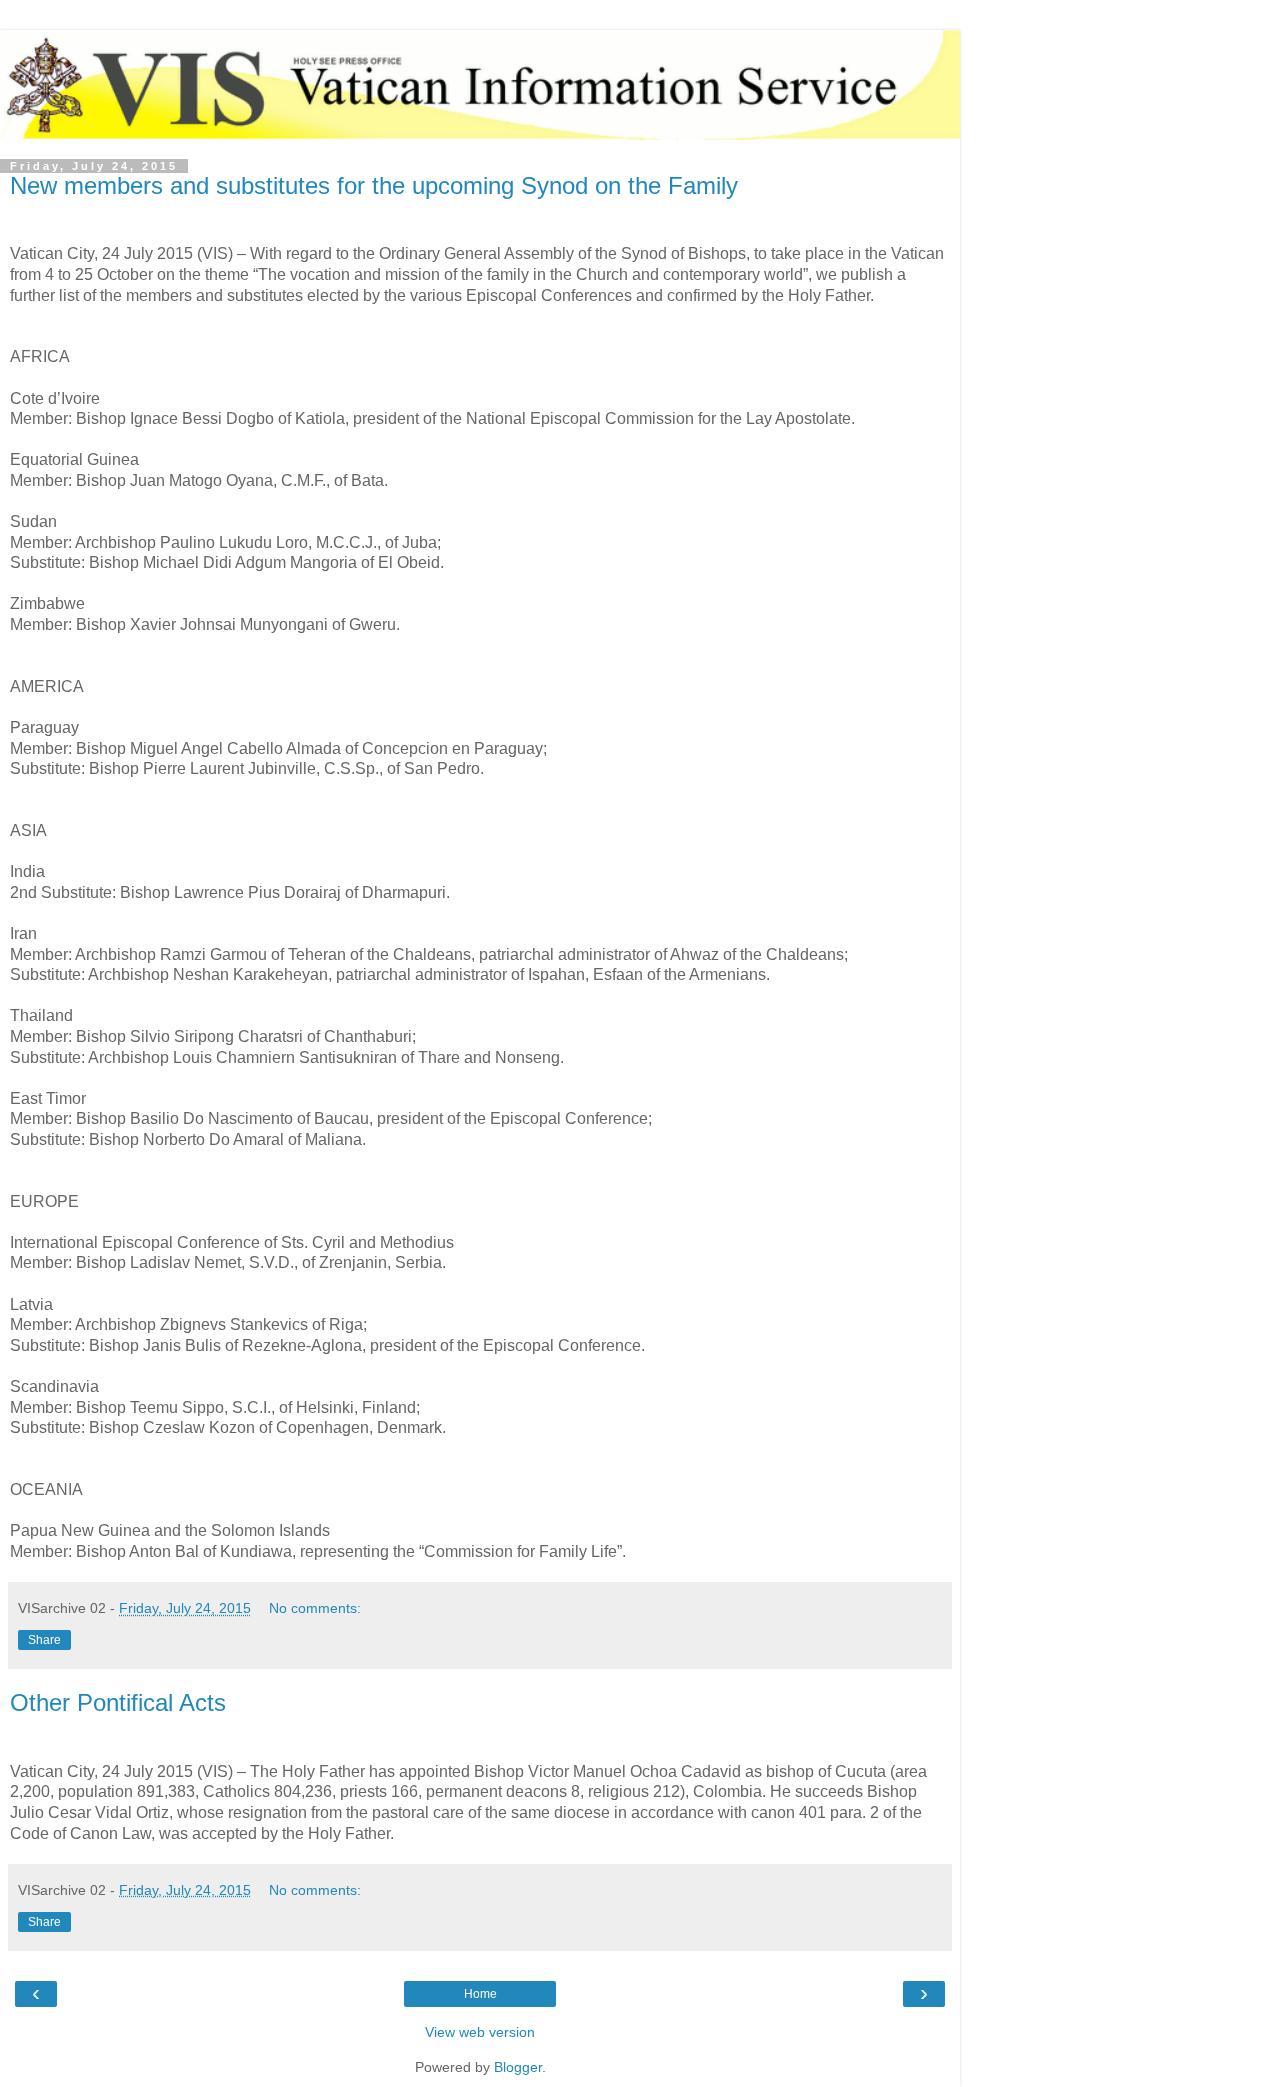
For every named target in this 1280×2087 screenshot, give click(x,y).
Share (44, 1640)
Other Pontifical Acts (118, 1702)
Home (480, 1994)
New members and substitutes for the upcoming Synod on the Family (374, 185)
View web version (480, 2032)
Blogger (518, 2067)
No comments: (315, 1608)
